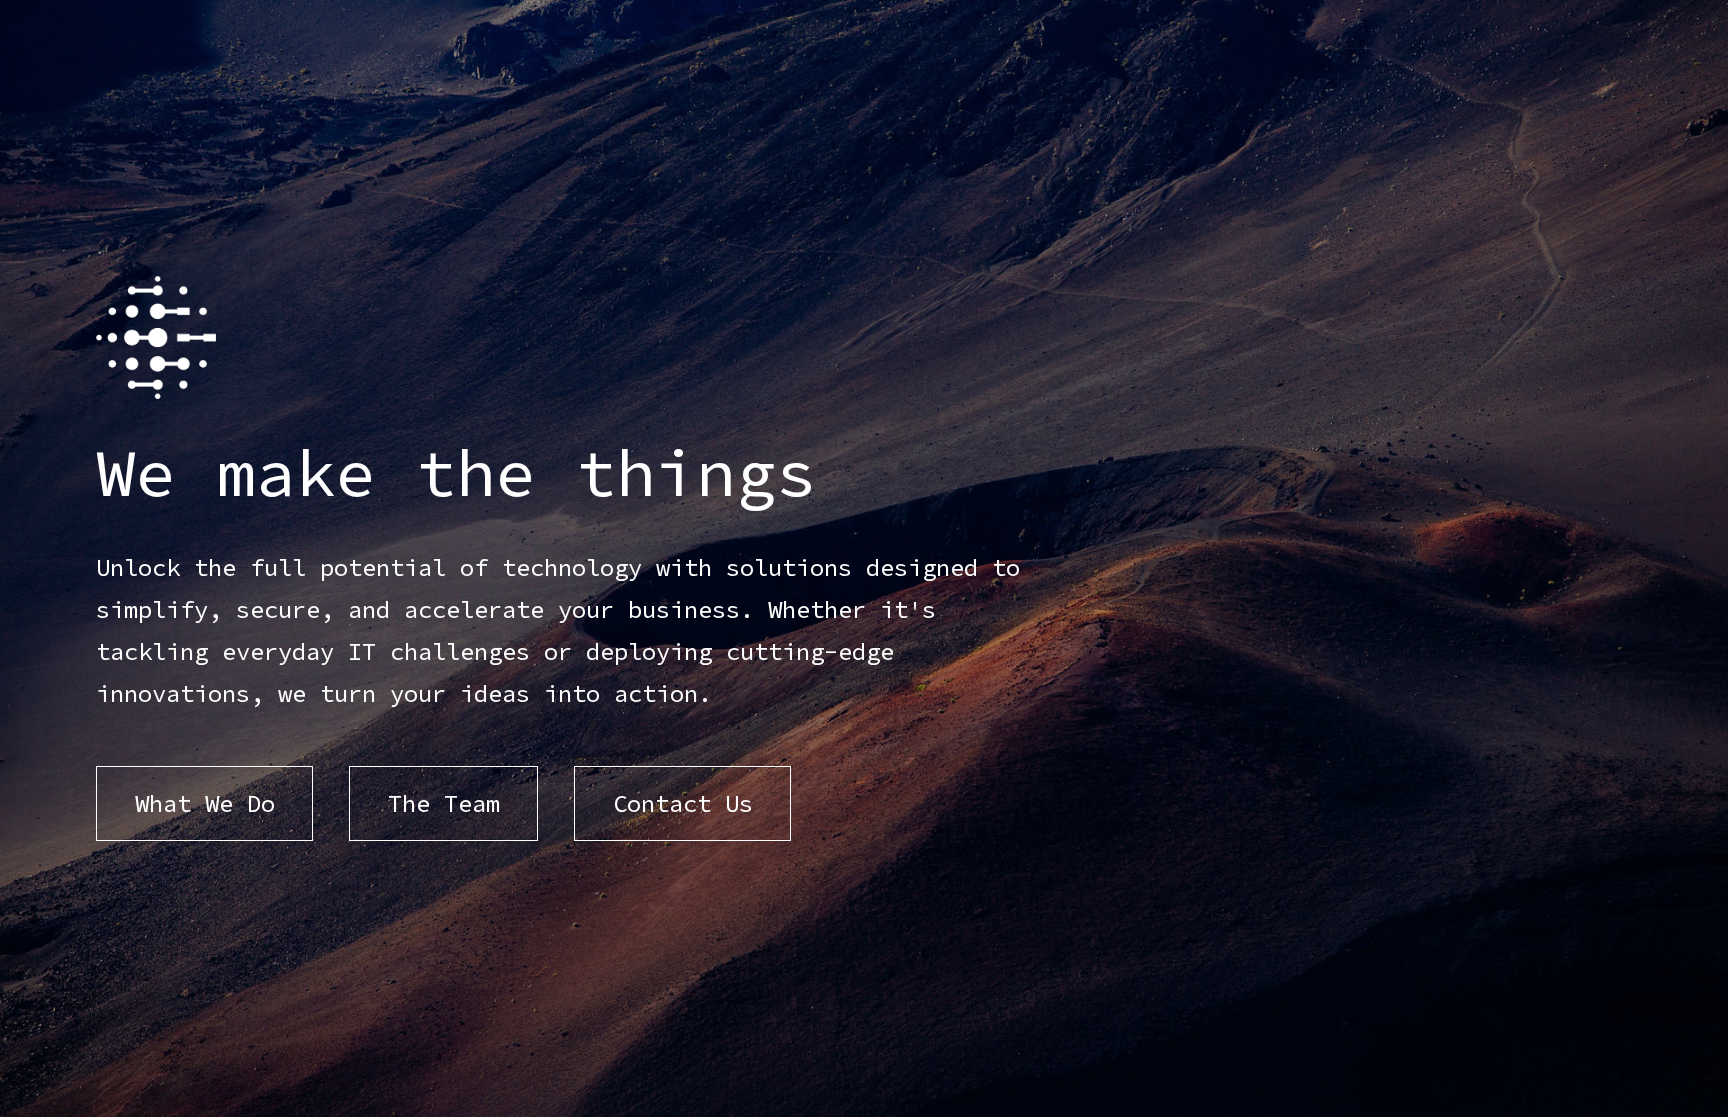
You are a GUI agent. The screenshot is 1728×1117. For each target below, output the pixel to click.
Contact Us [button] (683, 803)
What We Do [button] (205, 803)
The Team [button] (444, 803)
